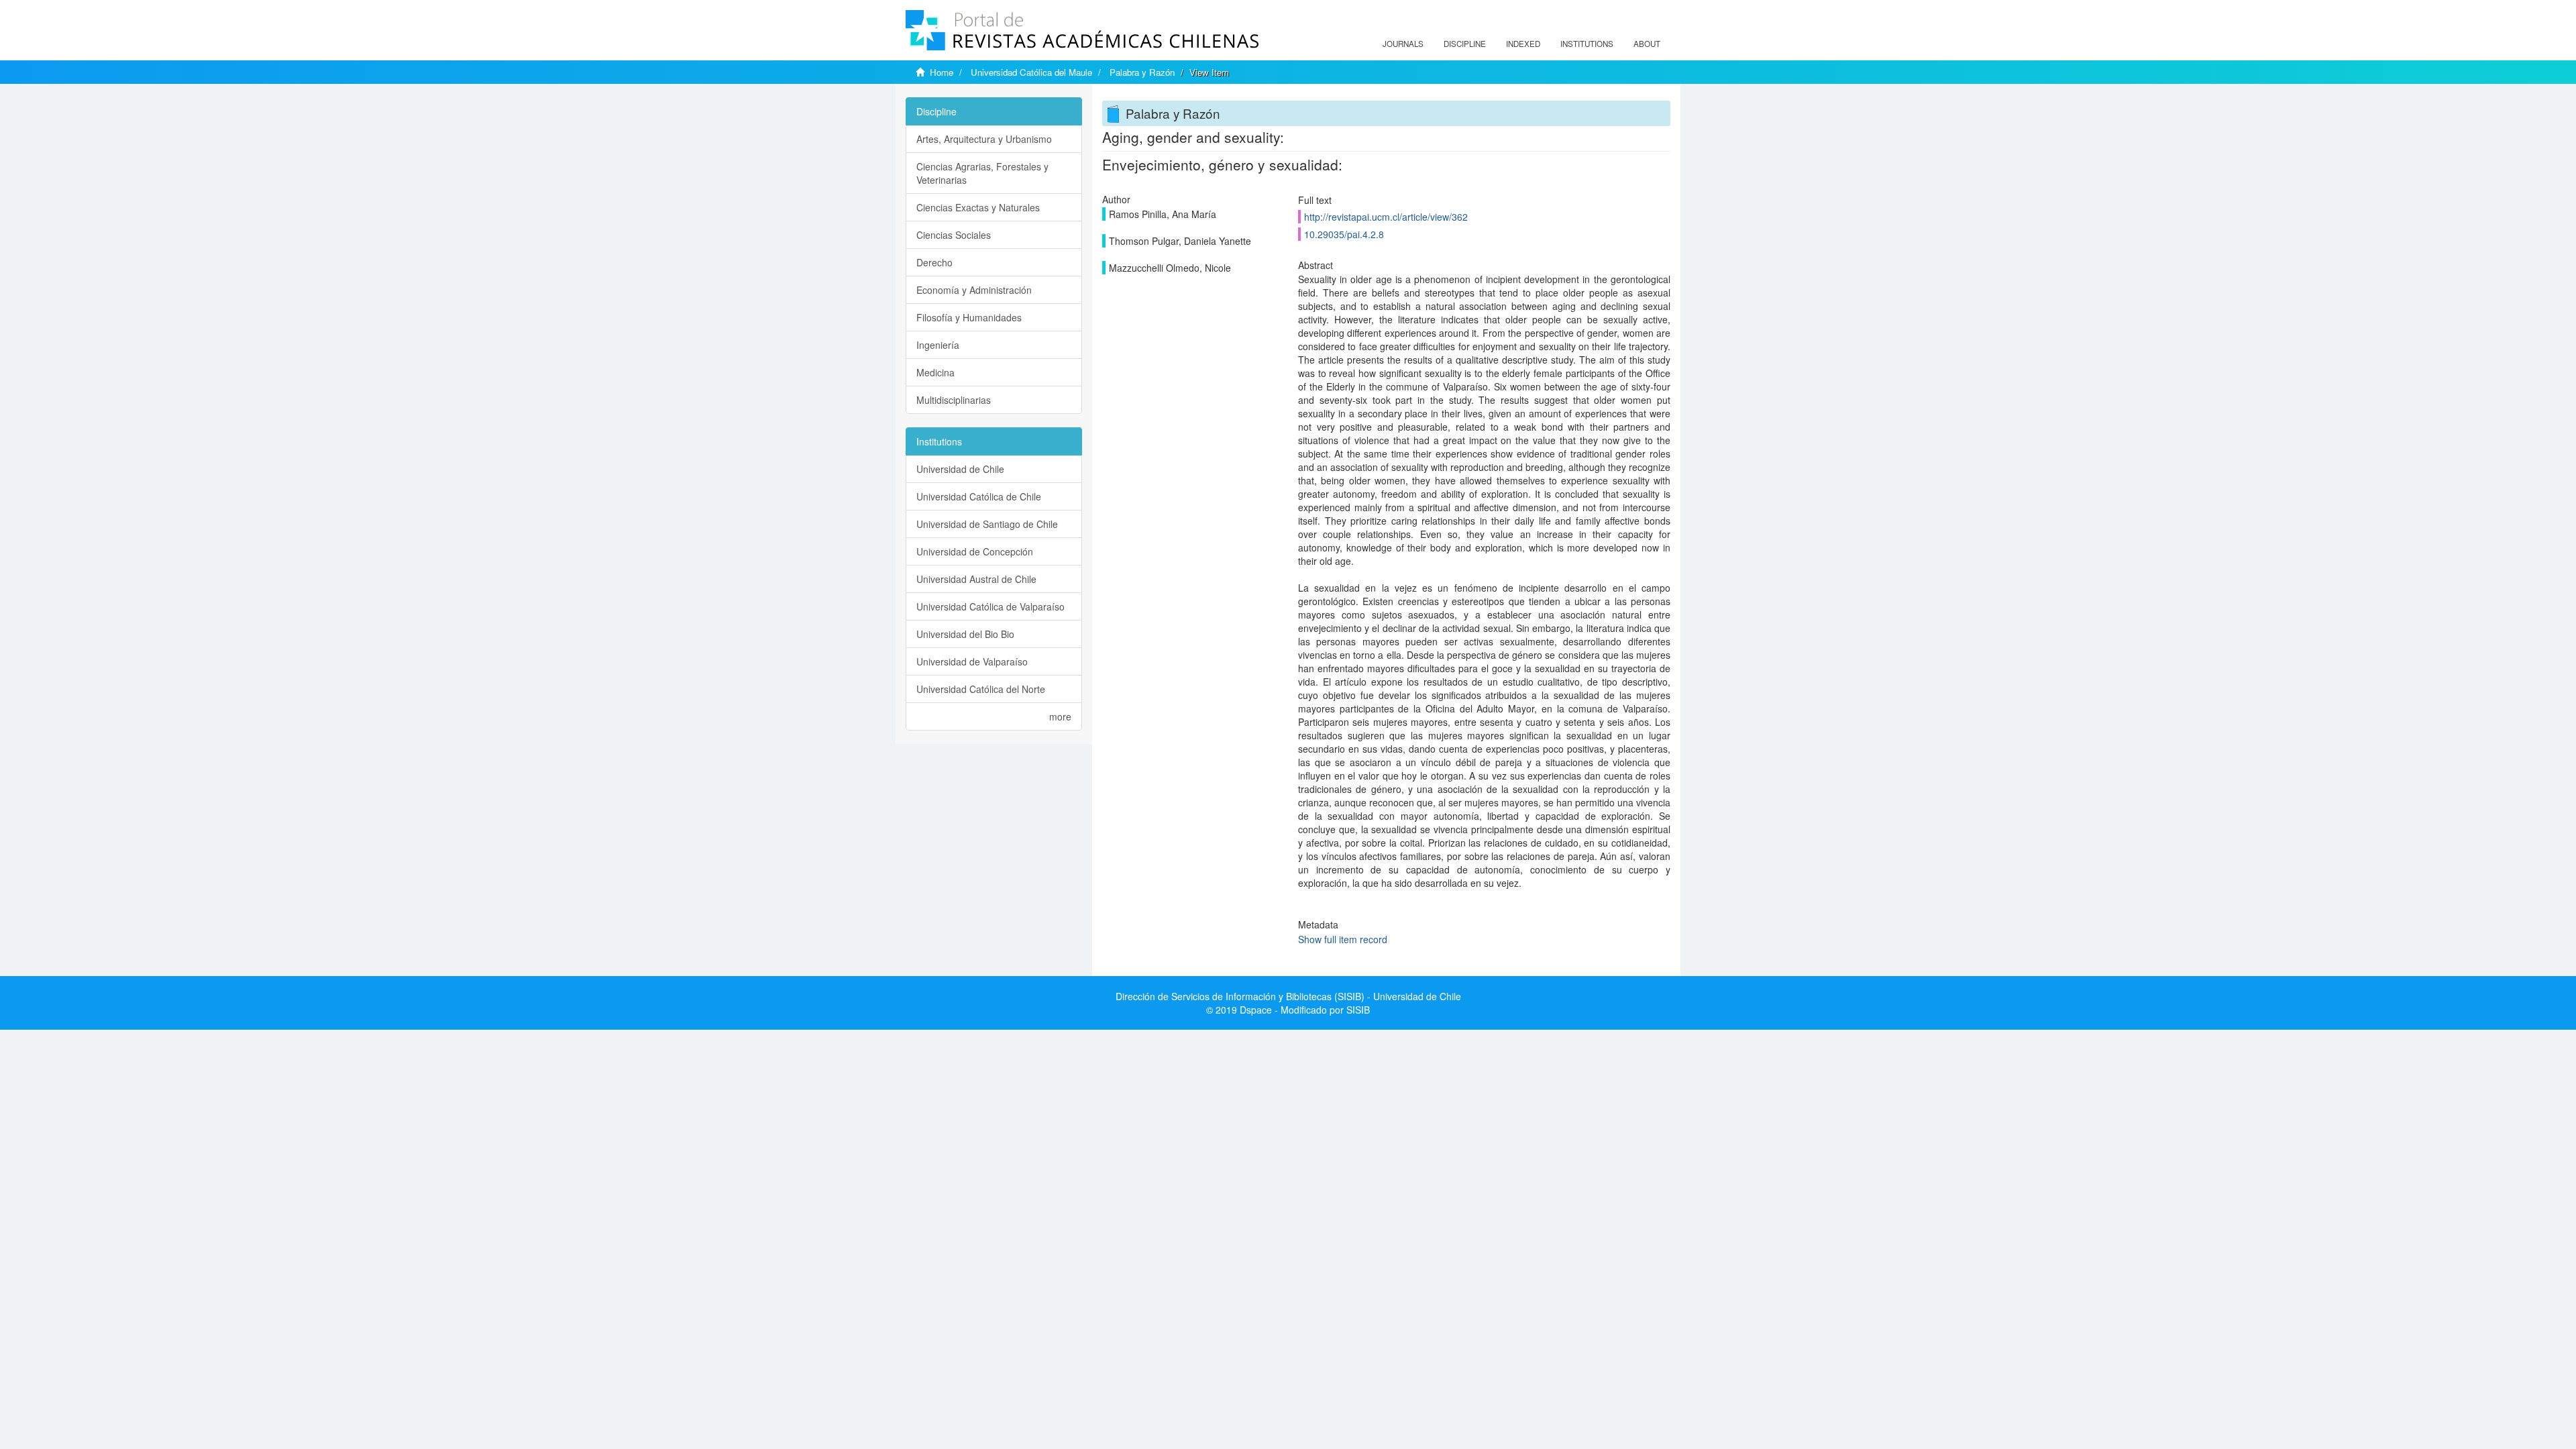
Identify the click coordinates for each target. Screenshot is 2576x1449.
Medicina (935, 372)
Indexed (1523, 44)
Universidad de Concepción (975, 551)
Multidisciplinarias (954, 400)
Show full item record (1343, 939)
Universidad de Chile (960, 469)
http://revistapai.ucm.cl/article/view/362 (1386, 217)
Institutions (1587, 44)
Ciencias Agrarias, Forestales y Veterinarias (982, 173)
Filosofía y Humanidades (969, 317)
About (1647, 44)
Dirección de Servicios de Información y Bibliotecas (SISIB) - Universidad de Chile (1288, 996)
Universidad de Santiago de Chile (987, 524)
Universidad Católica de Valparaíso (990, 606)
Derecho (934, 262)
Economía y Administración (974, 290)
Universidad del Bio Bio (965, 634)
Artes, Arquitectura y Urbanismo (984, 139)
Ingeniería (938, 345)
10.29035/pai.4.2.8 (1344, 234)
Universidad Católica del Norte (981, 689)
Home (942, 72)
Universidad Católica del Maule (1031, 72)
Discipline (1465, 44)
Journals (1403, 44)
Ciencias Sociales (954, 235)
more (1060, 716)
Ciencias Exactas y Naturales (978, 207)
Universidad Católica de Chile (979, 496)
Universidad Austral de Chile (976, 579)
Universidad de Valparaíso (972, 661)
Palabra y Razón (1142, 72)
